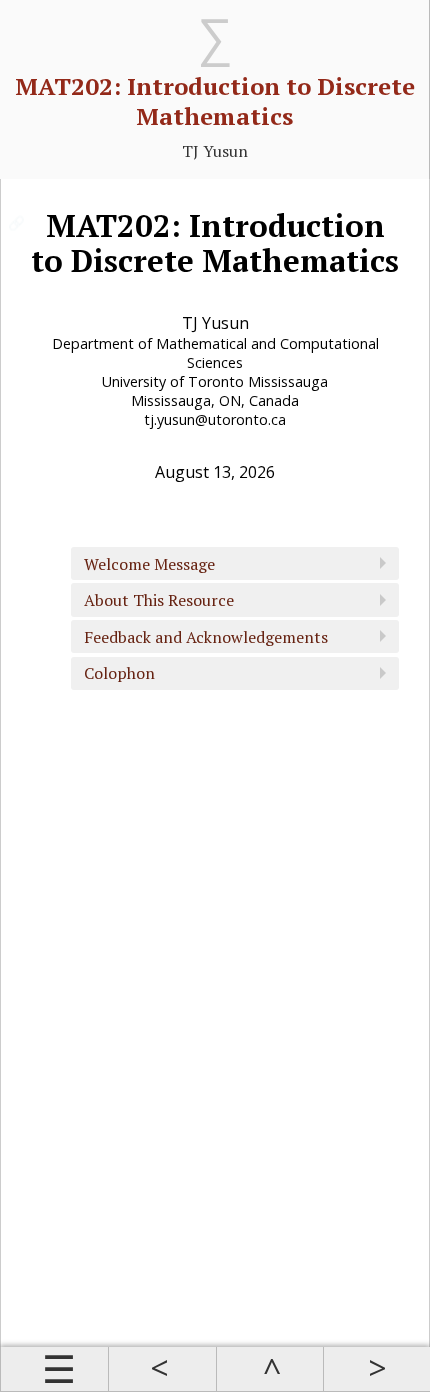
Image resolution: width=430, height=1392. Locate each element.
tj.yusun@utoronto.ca (215, 419)
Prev (161, 1369)
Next (376, 1369)
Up (269, 1369)
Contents (54, 1369)
